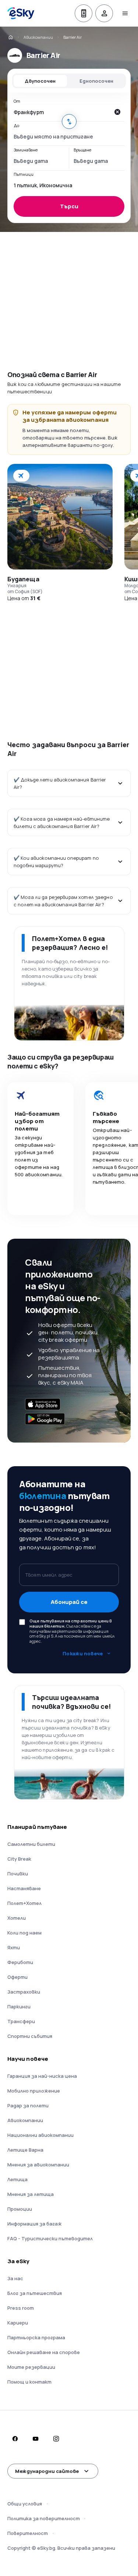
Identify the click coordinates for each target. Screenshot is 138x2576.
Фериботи (20, 1962)
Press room (21, 2308)
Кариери (18, 2323)
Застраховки (24, 1992)
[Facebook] (15, 2439)
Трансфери (21, 2021)
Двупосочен (40, 81)
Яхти (14, 1947)
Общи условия (25, 2504)
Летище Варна (25, 2150)
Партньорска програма (36, 2337)
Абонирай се (69, 1602)
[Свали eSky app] (84, 13)
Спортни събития (30, 2036)
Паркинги (19, 2007)
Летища (17, 2179)
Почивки (18, 1874)
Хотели (17, 1918)
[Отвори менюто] (125, 13)
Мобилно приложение (34, 2091)
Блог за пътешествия (35, 2293)
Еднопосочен (96, 81)
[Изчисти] (117, 112)
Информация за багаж (35, 2224)
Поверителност (28, 2533)
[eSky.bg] (10, 37)
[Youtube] (35, 2439)
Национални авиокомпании (40, 2135)
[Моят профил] (104, 13)
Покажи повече (83, 1653)
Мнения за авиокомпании (38, 2165)
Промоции (20, 2209)
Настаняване (24, 1888)
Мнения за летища (31, 2194)
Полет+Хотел (24, 1903)
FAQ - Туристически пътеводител (50, 2238)
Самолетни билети (31, 1844)
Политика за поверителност (44, 2518)
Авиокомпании (38, 37)
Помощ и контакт (29, 2382)
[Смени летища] (69, 122)
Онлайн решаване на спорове (44, 2352)
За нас (15, 2278)
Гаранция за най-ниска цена (42, 2076)
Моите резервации (31, 2367)
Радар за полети (28, 2105)
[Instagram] (56, 2439)
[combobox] (62, 112)
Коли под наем (24, 1933)
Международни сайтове (47, 2471)
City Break (19, 1859)
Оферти (17, 1977)
